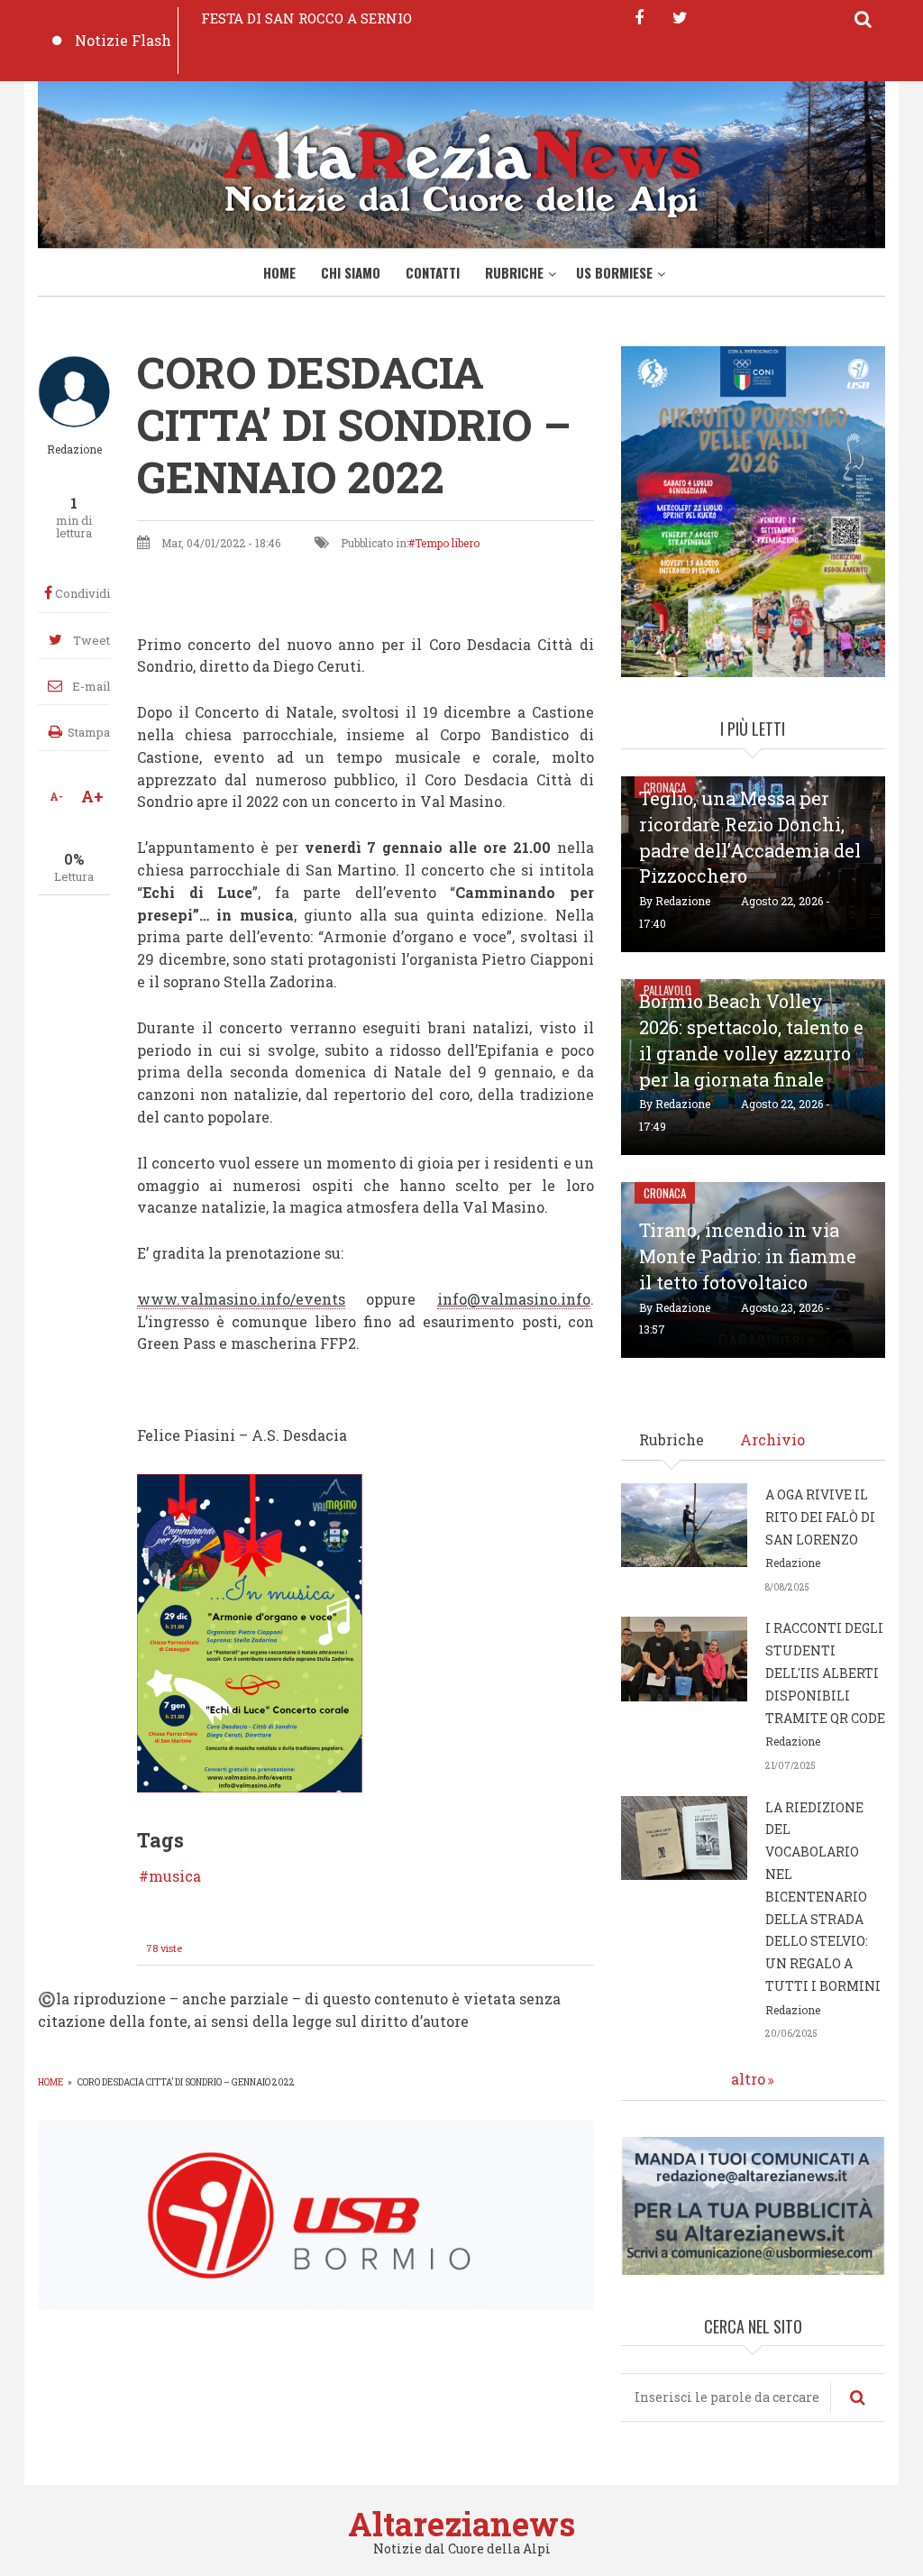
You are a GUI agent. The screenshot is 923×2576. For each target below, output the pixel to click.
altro (748, 2079)
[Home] (461, 170)
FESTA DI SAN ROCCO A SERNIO (306, 18)
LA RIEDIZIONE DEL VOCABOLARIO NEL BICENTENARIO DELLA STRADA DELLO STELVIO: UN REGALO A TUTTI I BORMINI (823, 1897)
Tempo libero (447, 543)
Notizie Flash (123, 40)
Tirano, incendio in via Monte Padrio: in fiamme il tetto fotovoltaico (748, 1256)
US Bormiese (614, 272)
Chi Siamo (351, 272)
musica (175, 1876)
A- (56, 796)
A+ (92, 796)
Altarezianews (461, 2524)
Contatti (433, 272)
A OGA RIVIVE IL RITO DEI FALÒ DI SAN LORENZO (820, 1517)
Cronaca (665, 1193)
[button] (250, 1632)
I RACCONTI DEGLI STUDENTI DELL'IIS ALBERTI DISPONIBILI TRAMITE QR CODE (825, 1673)
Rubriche (514, 272)
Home (279, 272)
